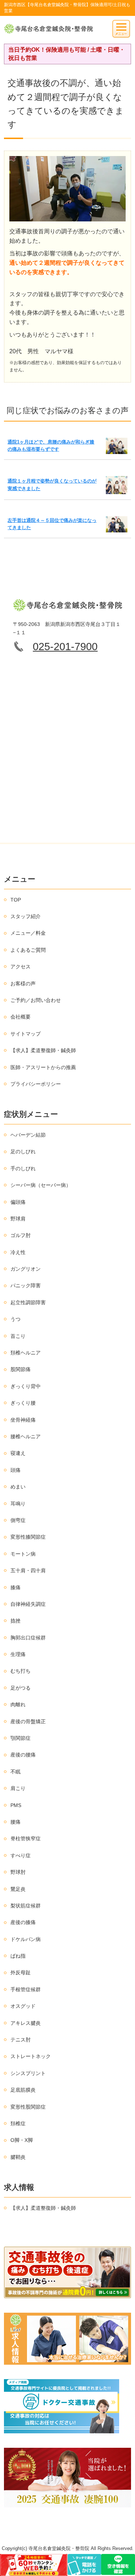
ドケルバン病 (26, 1939)
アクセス (21, 967)
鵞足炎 (18, 1889)
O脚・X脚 (22, 2140)
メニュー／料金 (28, 933)
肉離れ (18, 1704)
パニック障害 (26, 1285)
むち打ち (21, 1671)
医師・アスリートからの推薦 (43, 1067)
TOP (16, 900)
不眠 (15, 1772)
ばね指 (18, 1956)
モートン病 (23, 1554)
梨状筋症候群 (26, 1906)
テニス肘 (21, 2040)
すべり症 (21, 1855)
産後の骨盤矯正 (28, 1721)
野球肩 (18, 1219)
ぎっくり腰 (23, 1403)
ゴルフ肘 (21, 1235)
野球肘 (18, 1872)
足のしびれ (23, 1151)
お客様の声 (23, 984)
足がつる (21, 1688)
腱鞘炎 (18, 2157)
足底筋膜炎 (23, 2090)
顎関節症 (21, 1738)
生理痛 (18, 1654)
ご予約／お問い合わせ (36, 1000)
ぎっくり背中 (26, 1386)
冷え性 (18, 1252)
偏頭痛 (18, 1202)
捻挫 (15, 1621)
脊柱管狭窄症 (26, 1838)
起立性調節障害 (28, 1302)
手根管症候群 (26, 1989)
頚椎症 (18, 2123)
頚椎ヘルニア (26, 1353)
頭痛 (15, 1470)
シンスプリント (28, 2073)
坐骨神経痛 (23, 1420)
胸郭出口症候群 (28, 1638)
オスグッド (23, 2006)
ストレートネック (31, 2056)
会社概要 (21, 1017)
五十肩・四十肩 (28, 1570)
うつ (15, 1319)
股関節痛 (21, 1369)
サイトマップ (26, 1034)
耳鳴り (18, 1504)
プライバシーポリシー (36, 1084)
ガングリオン (26, 1269)
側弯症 (18, 1520)
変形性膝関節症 (28, 1537)
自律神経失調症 (28, 1604)
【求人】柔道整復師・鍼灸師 (43, 1050)
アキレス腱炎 (26, 2023)
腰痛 (15, 1822)
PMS (16, 1805)
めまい (18, 1487)
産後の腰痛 (23, 1755)
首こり (18, 1336)
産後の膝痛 (23, 1922)
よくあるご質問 (28, 950)
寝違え (18, 1453)
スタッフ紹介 (26, 916)
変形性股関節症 (28, 2107)
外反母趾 (21, 1972)
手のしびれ (23, 1168)
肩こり (18, 1788)
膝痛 (15, 1587)
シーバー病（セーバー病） (41, 1185)
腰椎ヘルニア (26, 1436)
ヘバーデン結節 (28, 1135)
